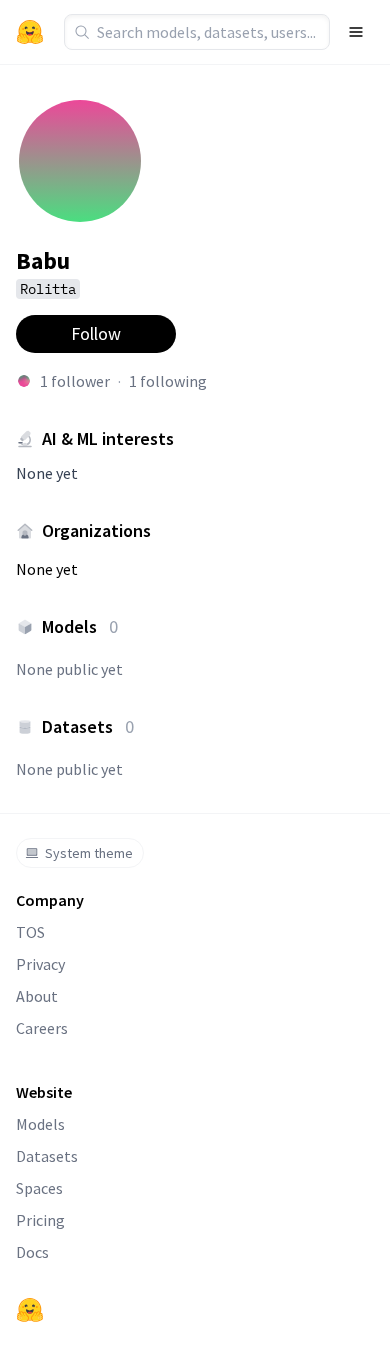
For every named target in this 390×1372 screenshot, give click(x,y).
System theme (89, 853)
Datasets (47, 1156)
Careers (42, 1028)
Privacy (40, 964)
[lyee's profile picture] (24, 381)
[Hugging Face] (30, 1310)
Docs (32, 1252)
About (37, 996)
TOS (30, 932)
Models (40, 1124)
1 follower (75, 381)
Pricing (40, 1220)
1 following (168, 381)
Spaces (39, 1188)
